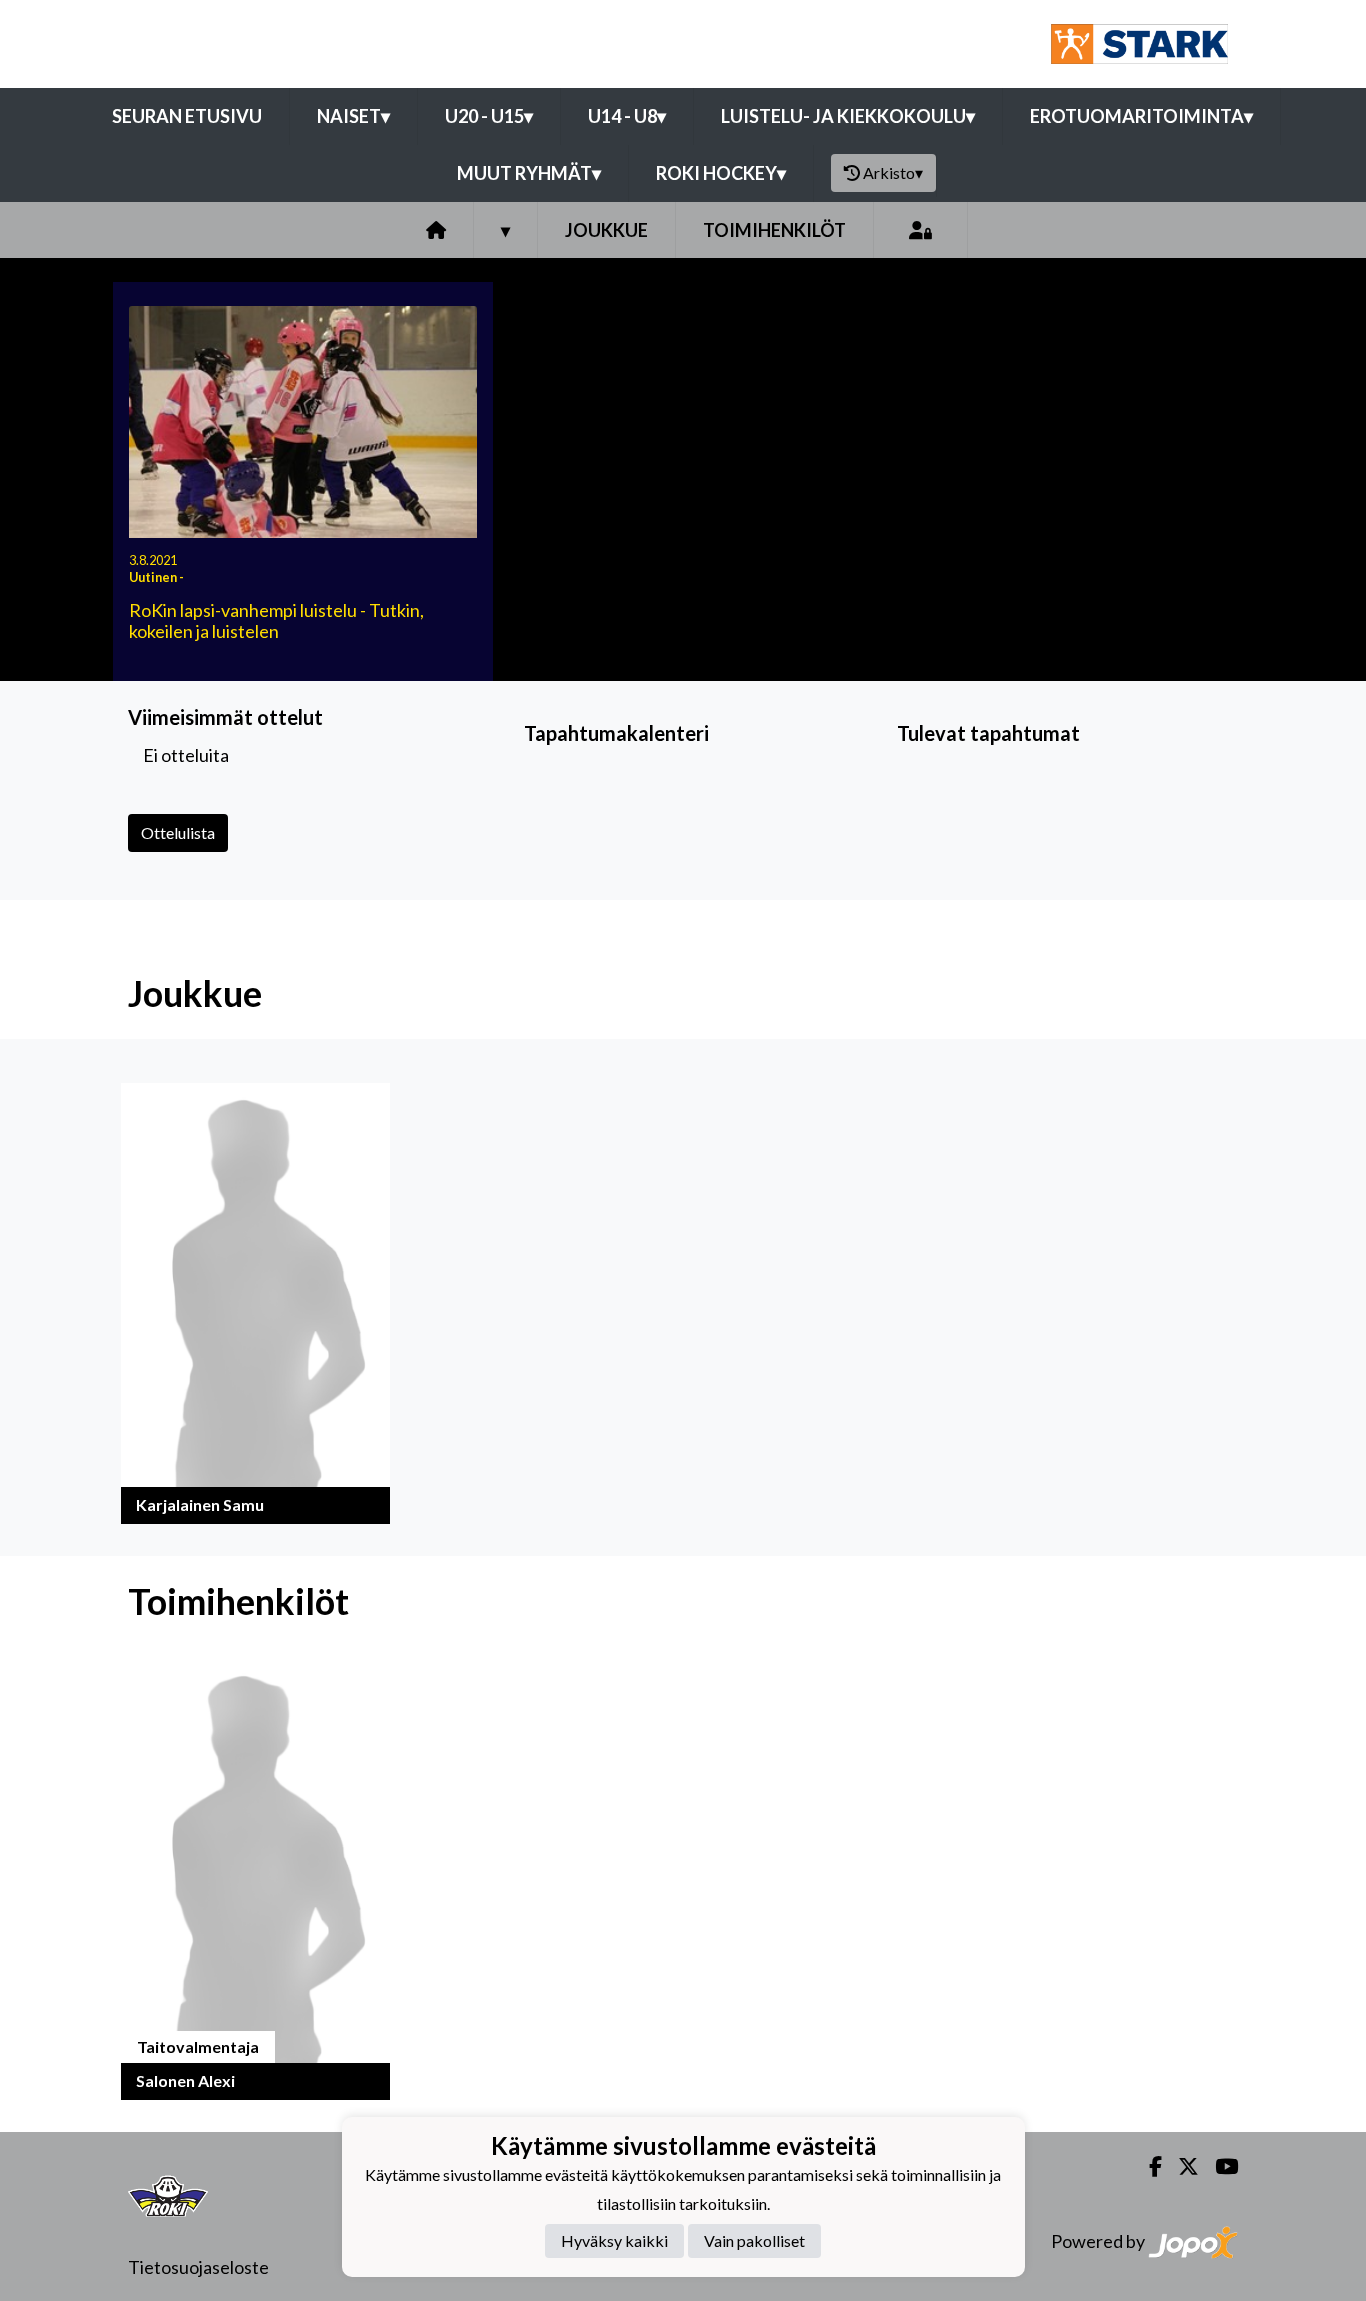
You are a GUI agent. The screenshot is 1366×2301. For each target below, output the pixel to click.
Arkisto (893, 172)
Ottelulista (178, 832)
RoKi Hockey (721, 173)
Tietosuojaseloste (198, 2267)
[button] (255, 1303)
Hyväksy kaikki (614, 2241)
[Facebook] (1147, 2166)
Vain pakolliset (754, 2241)
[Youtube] (1218, 2166)
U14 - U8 (627, 116)
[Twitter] (1180, 2166)
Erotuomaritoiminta (1141, 116)
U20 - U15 (489, 116)
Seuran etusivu (187, 116)
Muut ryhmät (529, 173)
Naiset (353, 116)
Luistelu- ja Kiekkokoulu (848, 116)
